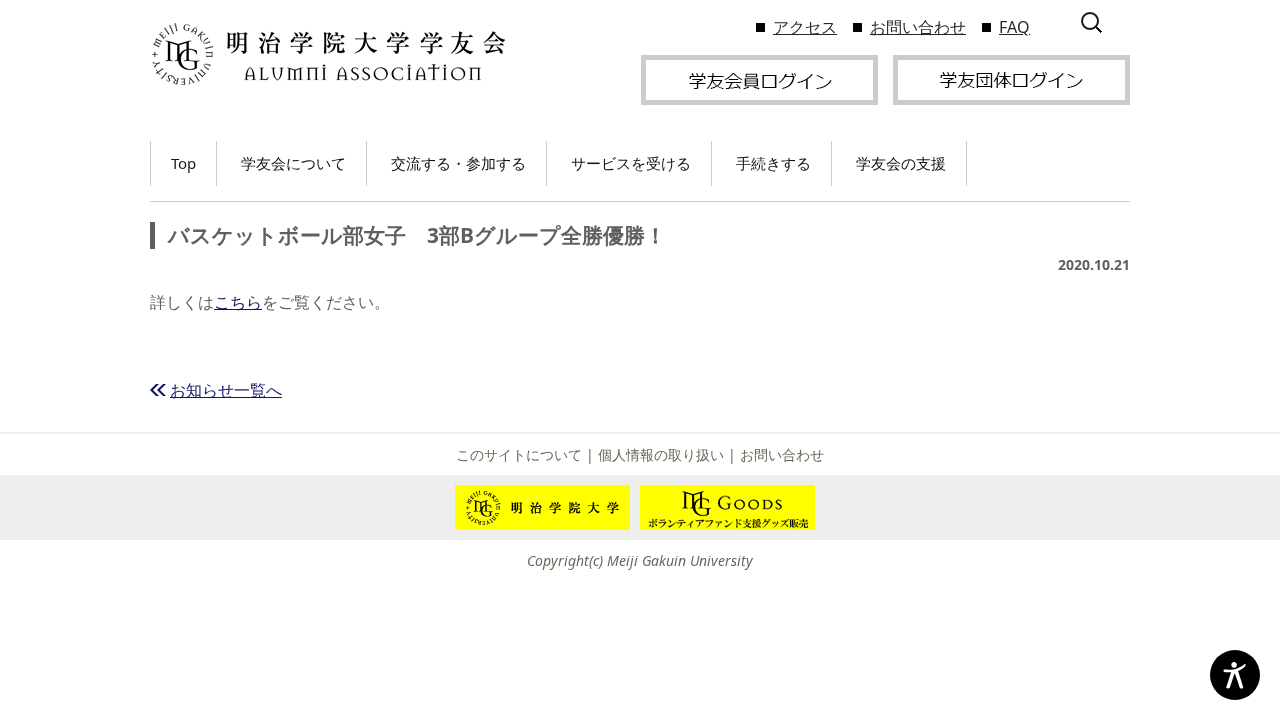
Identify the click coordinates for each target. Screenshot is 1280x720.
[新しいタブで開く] (759, 78)
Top (183, 163)
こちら (238, 302)
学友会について (293, 163)
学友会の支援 (901, 163)
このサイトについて (519, 454)
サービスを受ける (631, 163)
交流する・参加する (458, 163)
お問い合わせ (918, 27)
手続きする (773, 163)
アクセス (805, 27)
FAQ (1014, 27)
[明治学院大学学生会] (327, 54)
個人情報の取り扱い (661, 454)
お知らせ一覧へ (226, 390)
